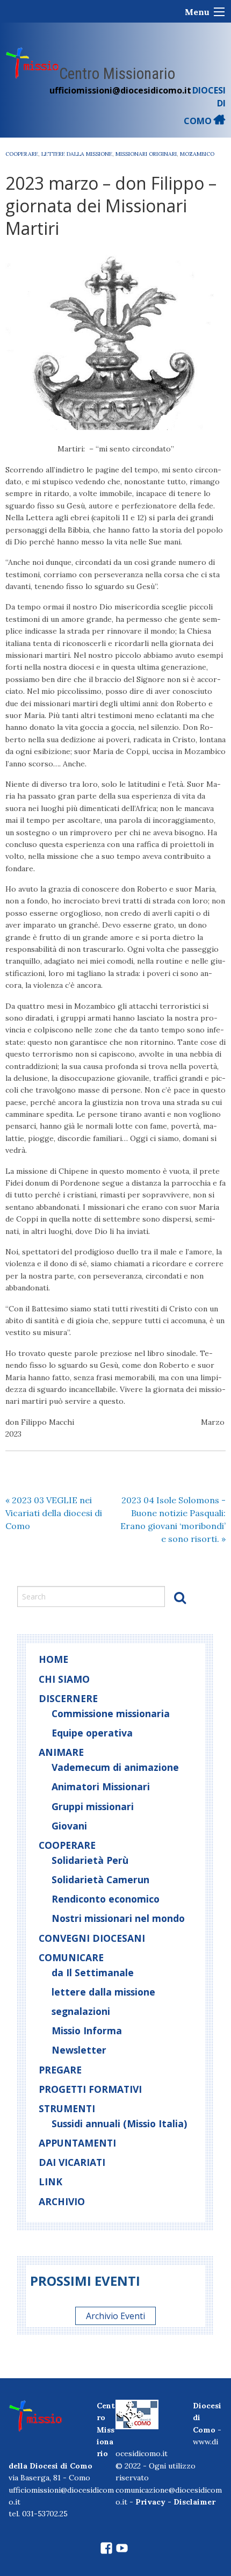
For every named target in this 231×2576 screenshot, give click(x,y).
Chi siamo (64, 1679)
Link (50, 2182)
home (53, 1659)
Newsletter (79, 2050)
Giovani (69, 1826)
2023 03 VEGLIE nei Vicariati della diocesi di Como (54, 1513)
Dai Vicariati (72, 2162)
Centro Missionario (117, 74)
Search (180, 1597)
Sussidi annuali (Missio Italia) (119, 2123)
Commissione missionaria (111, 1713)
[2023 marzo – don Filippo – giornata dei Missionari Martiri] (115, 341)
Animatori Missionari (101, 1786)
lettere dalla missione (77, 154)
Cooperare (22, 154)
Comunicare (71, 1957)
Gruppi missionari (93, 1806)
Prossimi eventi (85, 2281)
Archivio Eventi (115, 2316)
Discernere (68, 1698)
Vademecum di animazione (115, 1767)
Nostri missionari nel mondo (118, 1918)
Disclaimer (194, 2502)
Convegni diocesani (92, 1938)
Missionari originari (146, 154)
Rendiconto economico (106, 1899)
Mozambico (197, 154)
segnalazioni (81, 2011)
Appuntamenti (77, 2143)
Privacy (150, 2502)
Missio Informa (87, 2030)
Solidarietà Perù (90, 1860)
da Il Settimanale (93, 1972)
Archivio (62, 2201)
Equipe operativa (92, 1733)
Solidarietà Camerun (100, 1879)
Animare (61, 1752)
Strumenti (67, 2108)
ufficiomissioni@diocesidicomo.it (120, 90)
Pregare (60, 2070)
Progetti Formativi (90, 2089)
